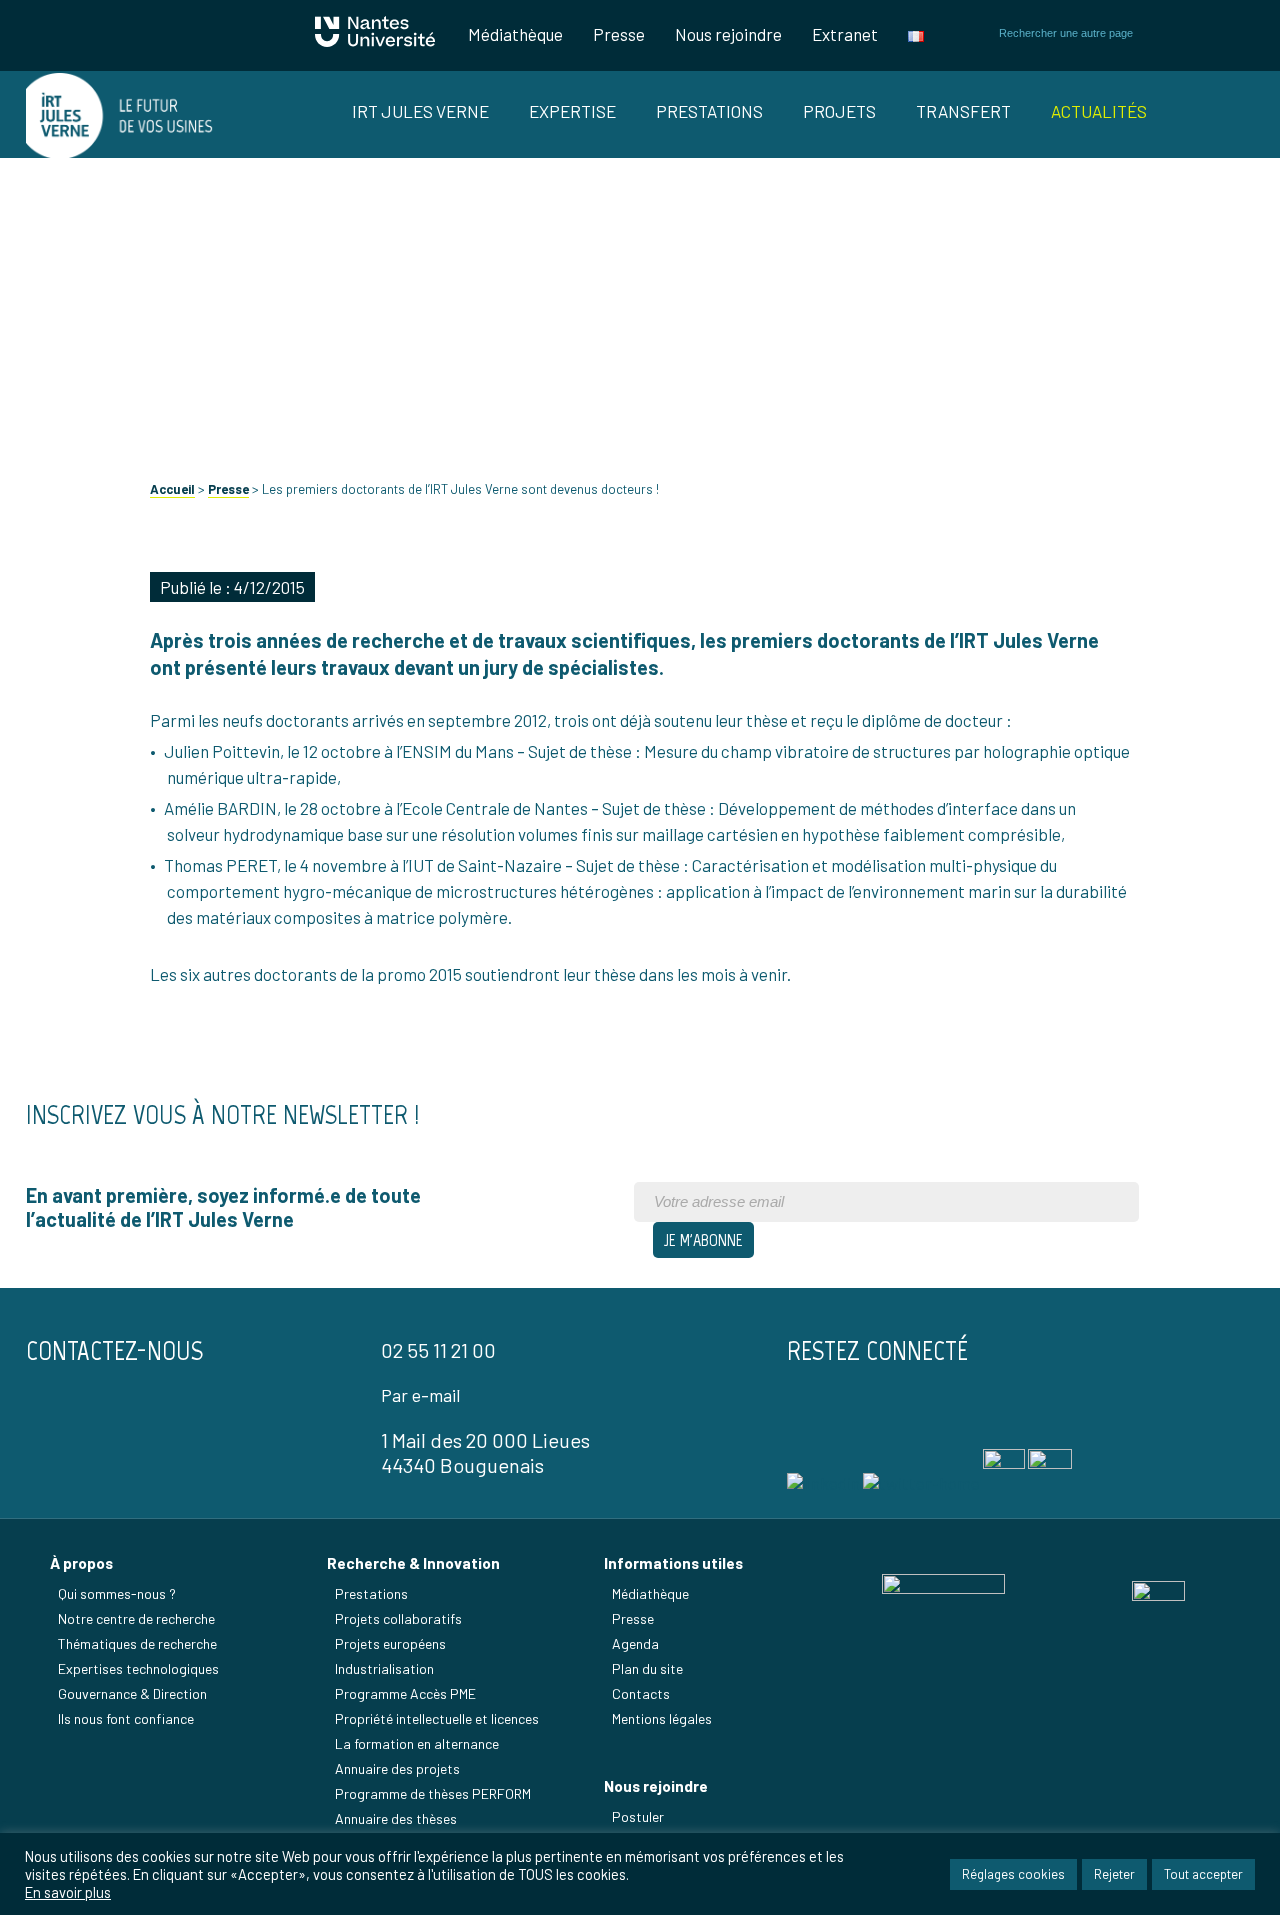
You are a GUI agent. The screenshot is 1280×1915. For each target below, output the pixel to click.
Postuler (638, 1816)
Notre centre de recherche (136, 1618)
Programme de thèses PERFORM (433, 1793)
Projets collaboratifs (398, 1618)
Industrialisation (384, 1668)
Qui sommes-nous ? (117, 1593)
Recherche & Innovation (413, 1563)
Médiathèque (515, 34)
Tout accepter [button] (1203, 1874)
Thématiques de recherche (137, 1643)
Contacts (641, 1693)
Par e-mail (420, 1395)
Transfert (963, 111)
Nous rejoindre (728, 34)
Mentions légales (662, 1718)
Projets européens (390, 1643)
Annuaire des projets (397, 1768)
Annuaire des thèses (396, 1818)
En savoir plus (68, 1892)
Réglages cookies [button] (1013, 1874)
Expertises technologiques (138, 1668)
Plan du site (647, 1668)
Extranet (845, 34)
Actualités (1099, 111)
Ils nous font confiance (126, 1718)
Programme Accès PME (405, 1693)
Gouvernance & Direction (132, 1693)
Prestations (709, 111)
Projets (839, 111)
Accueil (172, 489)
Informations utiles (673, 1563)
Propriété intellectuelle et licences (437, 1718)
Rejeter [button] (1114, 1874)
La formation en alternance (417, 1743)
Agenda (635, 1643)
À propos (81, 1563)
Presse (619, 34)
